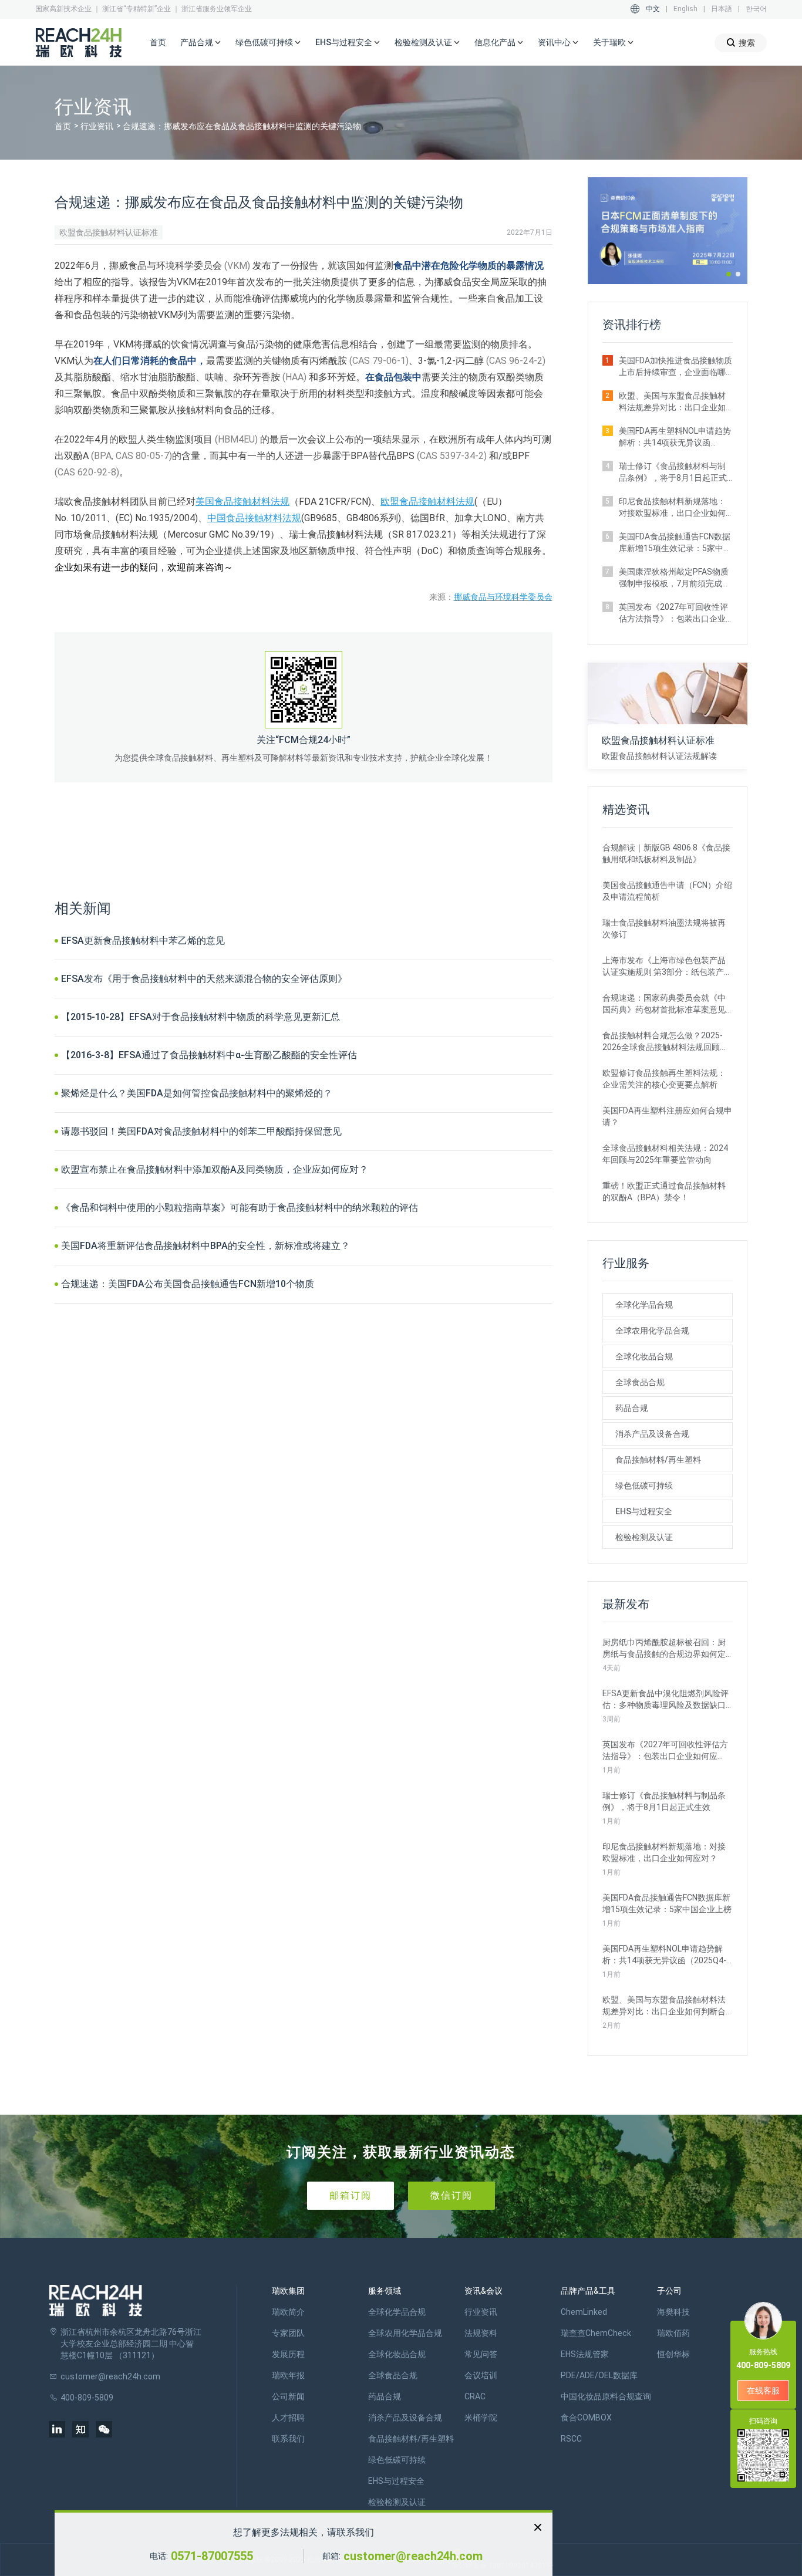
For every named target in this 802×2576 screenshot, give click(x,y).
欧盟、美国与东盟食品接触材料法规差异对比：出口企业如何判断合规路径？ (672, 402)
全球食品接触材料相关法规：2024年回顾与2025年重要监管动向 (665, 1154)
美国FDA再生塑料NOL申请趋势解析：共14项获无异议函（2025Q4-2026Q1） (675, 437)
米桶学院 (481, 2418)
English (685, 9)
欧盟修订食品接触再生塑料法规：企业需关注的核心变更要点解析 (664, 1079)
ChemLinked (584, 2312)
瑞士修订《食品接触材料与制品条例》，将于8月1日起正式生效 (673, 472)
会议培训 (481, 2375)
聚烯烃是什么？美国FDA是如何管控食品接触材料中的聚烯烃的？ (197, 1093)
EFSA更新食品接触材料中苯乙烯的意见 (143, 941)
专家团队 (288, 2333)
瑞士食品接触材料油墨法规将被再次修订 (664, 929)
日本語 (722, 9)
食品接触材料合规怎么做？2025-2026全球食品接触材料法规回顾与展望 (665, 1042)
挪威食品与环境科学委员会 (503, 597)
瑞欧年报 (288, 2375)
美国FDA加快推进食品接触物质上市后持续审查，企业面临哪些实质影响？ (675, 367)
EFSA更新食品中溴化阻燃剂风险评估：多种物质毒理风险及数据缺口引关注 (665, 1700)
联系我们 (288, 2439)
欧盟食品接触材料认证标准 (109, 232)
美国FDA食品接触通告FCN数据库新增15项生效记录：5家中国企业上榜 (675, 543)
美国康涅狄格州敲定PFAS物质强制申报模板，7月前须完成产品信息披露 (675, 578)
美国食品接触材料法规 (242, 502)
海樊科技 (673, 2312)
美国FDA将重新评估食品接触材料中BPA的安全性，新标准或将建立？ (205, 1246)
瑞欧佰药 (673, 2333)
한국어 (756, 9)
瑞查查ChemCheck (596, 2333)
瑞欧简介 (288, 2312)
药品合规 (632, 1408)
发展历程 (288, 2354)
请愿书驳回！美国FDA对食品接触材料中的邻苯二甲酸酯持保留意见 (201, 1131)
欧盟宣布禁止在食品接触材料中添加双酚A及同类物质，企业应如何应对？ (215, 1169)
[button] (729, 274)
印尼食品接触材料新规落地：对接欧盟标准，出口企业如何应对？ (672, 508)
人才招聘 (288, 2418)
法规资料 (481, 2333)
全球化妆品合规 (644, 1356)
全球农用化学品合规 (652, 1331)
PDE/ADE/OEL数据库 (599, 2375)
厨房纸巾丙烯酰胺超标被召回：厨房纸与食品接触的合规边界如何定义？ (664, 1649)
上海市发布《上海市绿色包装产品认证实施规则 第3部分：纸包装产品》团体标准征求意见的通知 (664, 967)
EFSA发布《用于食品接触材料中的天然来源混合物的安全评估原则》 (204, 979)
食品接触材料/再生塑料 (658, 1460)
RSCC (571, 2439)
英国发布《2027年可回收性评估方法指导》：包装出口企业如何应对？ (673, 613)
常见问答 (481, 2354)
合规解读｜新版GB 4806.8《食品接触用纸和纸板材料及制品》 (666, 853)
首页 (158, 42)
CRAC (475, 2396)
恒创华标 (673, 2354)
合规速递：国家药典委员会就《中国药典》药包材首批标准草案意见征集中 (664, 1004)
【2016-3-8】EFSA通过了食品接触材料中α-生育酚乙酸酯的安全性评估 (209, 1055)
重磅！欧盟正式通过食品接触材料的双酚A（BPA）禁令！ (664, 1191)
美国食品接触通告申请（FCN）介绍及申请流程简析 (667, 891)
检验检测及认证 (644, 1537)
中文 (653, 9)
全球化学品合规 (644, 1305)
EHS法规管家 (585, 2354)
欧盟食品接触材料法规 (427, 502)
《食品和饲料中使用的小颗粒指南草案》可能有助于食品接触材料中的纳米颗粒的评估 (240, 1208)
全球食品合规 (640, 1382)
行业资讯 (97, 126)
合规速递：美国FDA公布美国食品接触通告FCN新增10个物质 (188, 1284)
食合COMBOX (586, 2418)
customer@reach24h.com (413, 2556)
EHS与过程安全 (644, 1511)
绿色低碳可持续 (644, 1485)
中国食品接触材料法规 (254, 518)
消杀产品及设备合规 (652, 1434)
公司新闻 (288, 2396)
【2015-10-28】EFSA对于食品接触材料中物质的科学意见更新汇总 (201, 1017)
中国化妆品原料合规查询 (606, 2396)
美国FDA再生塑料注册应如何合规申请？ (667, 1116)
